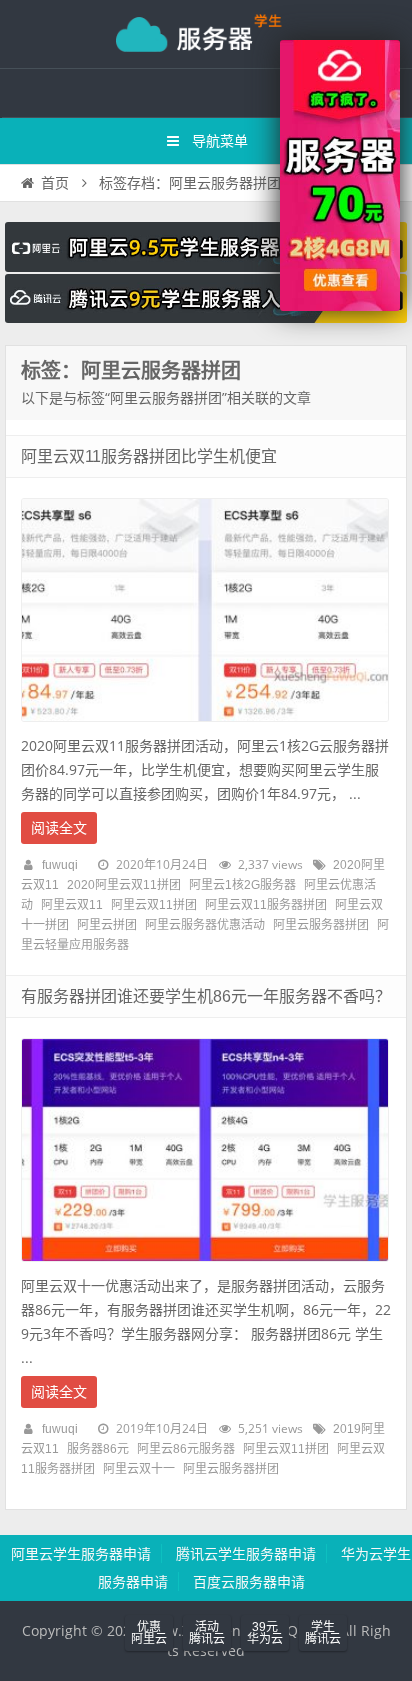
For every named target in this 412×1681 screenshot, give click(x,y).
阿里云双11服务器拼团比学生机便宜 (149, 456)
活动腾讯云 (207, 1633)
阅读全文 (59, 828)
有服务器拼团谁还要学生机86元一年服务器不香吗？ (206, 996)
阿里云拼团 (107, 925)
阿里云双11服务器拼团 (266, 905)
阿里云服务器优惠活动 (205, 925)
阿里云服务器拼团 (321, 925)
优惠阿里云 (149, 1633)
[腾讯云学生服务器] (206, 318)
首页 (55, 183)
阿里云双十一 (139, 1469)
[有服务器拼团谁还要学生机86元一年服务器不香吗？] (205, 1267)
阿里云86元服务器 (186, 1449)
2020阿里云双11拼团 (124, 885)
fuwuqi (60, 865)
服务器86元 (98, 1449)
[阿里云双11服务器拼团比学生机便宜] (205, 727)
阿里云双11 (72, 905)
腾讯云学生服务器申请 (246, 1554)
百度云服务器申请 (249, 1582)
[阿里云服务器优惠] (340, 306)
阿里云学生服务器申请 (81, 1554)
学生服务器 (206, 34)
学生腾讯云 (323, 1633)
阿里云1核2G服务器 (242, 885)
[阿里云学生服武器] (206, 267)
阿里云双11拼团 (154, 905)
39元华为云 (265, 1633)
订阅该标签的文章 (65, 388)
